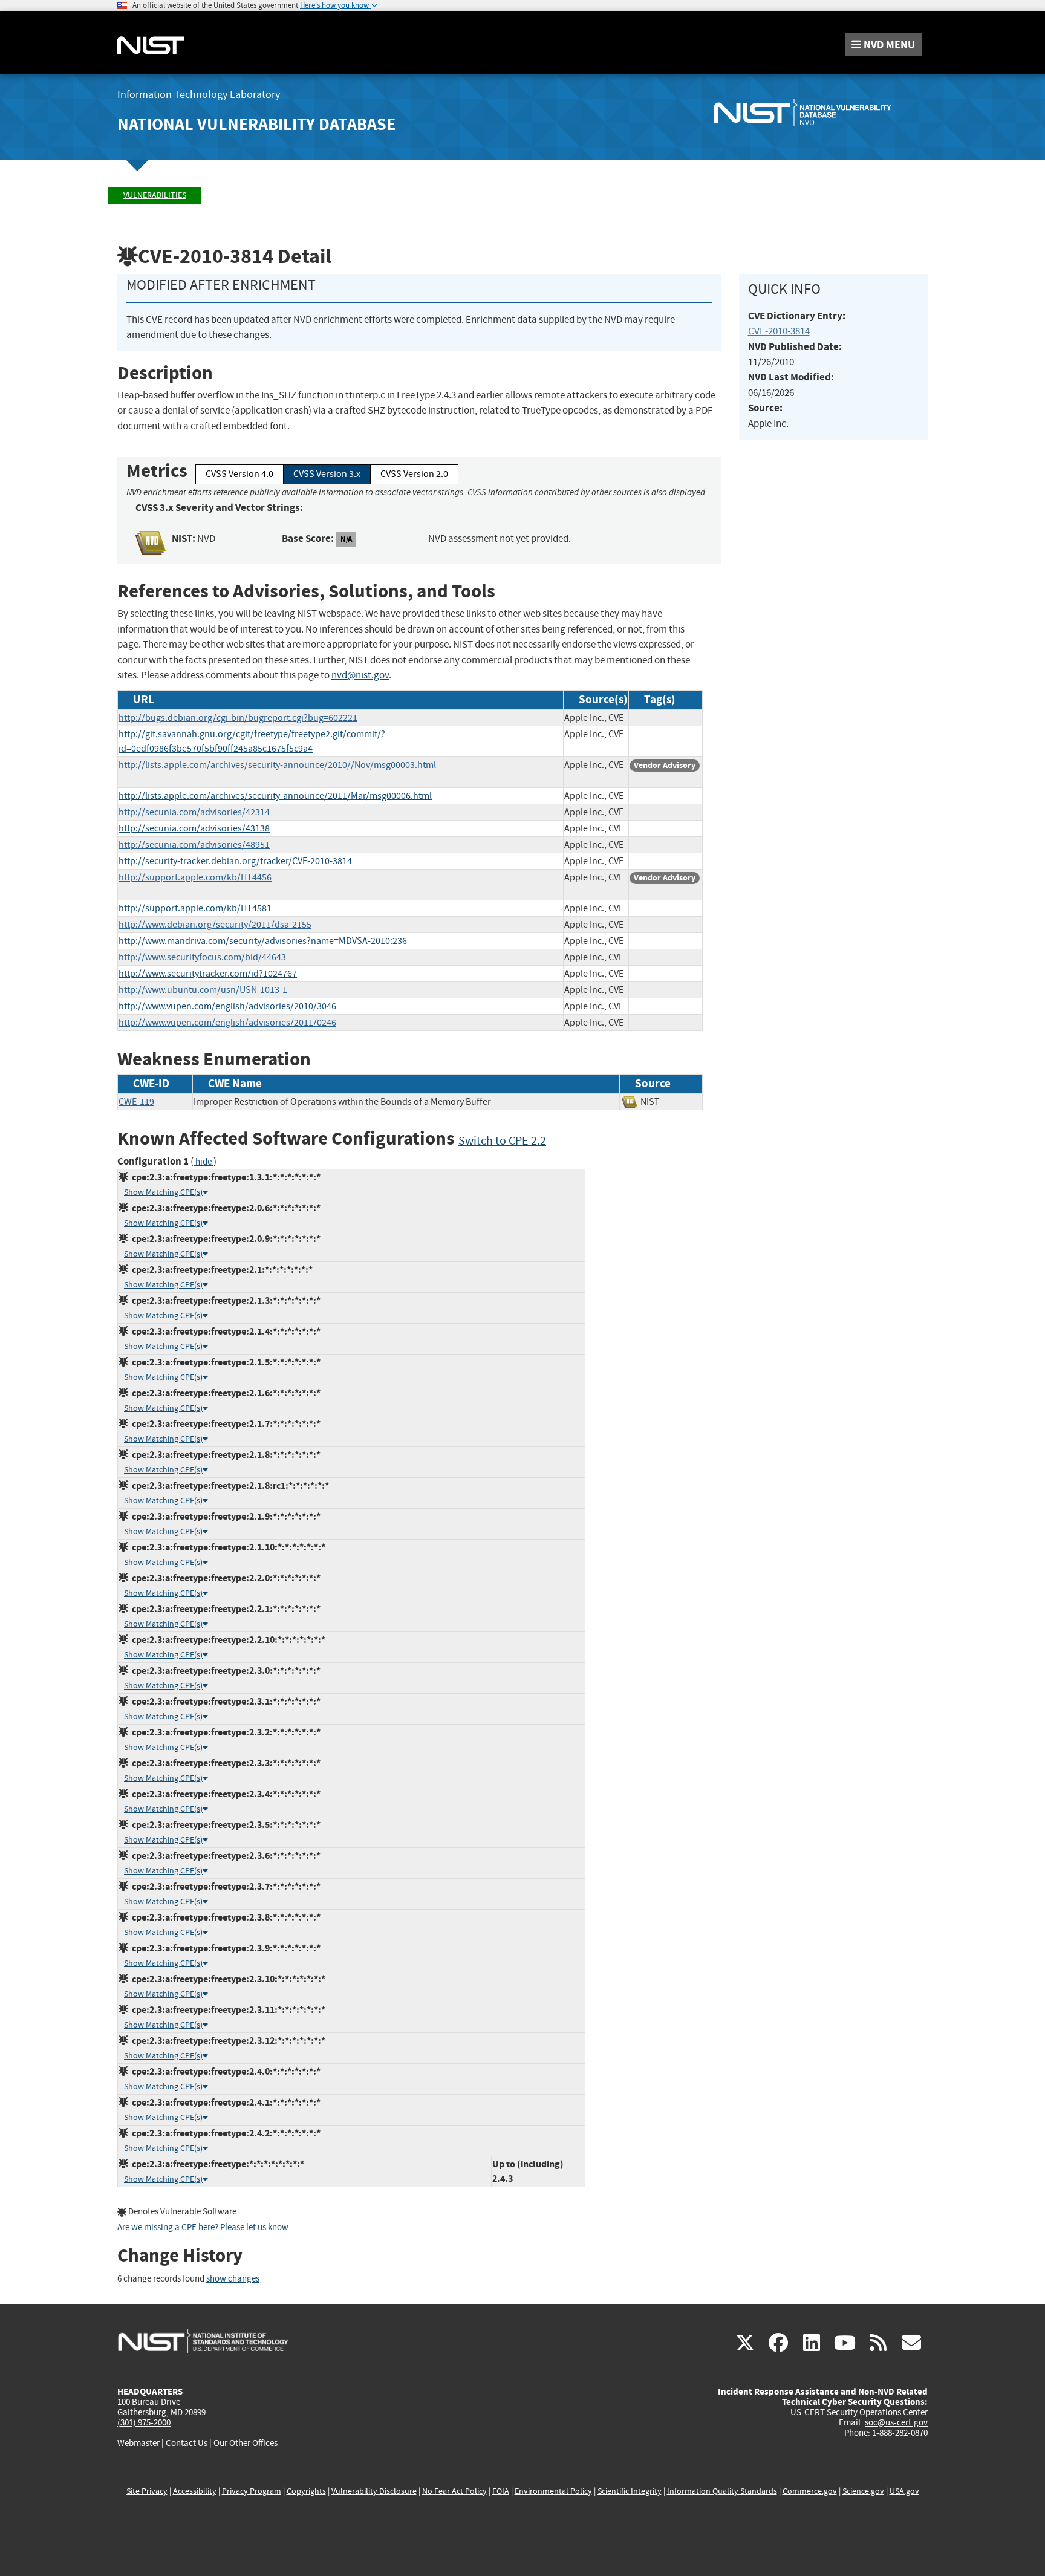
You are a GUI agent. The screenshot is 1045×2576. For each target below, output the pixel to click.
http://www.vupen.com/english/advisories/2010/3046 (227, 1006)
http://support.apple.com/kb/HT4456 (195, 877)
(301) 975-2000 (144, 2422)
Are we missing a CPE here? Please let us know (203, 2227)
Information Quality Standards (722, 2491)
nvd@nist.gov (360, 675)
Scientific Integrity (630, 2491)
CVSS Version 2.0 (414, 474)
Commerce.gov (810, 2491)
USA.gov (904, 2491)
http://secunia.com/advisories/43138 (194, 828)
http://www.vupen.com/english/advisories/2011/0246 (227, 1023)
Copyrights (306, 2491)
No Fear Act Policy (454, 2491)
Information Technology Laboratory (199, 95)
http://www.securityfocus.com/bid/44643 (202, 957)
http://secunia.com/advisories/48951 (194, 845)
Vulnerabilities (155, 195)
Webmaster (138, 2443)
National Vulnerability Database (256, 124)
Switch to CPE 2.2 (502, 1141)
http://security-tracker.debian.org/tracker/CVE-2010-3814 (235, 861)
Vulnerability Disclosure (374, 2491)
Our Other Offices (246, 2443)
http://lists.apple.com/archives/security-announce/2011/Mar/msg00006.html (275, 796)
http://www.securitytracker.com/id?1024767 (208, 974)
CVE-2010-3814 (779, 331)
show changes (233, 2279)
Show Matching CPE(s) (163, 1192)
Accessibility (195, 2491)
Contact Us (187, 2443)
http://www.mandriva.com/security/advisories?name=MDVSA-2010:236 (263, 941)
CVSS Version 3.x (327, 474)
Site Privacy (147, 2491)
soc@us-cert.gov (896, 2422)
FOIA (501, 2491)
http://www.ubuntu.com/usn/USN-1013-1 (203, 990)
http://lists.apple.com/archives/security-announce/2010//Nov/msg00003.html (277, 765)
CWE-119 (136, 1102)
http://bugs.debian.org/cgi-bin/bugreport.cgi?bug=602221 (238, 718)
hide (203, 1162)
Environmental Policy (553, 2491)
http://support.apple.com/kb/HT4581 (195, 908)
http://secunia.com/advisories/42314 (194, 812)
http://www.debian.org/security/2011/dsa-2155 (215, 925)
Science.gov (863, 2491)
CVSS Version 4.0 (239, 474)
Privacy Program (252, 2491)
